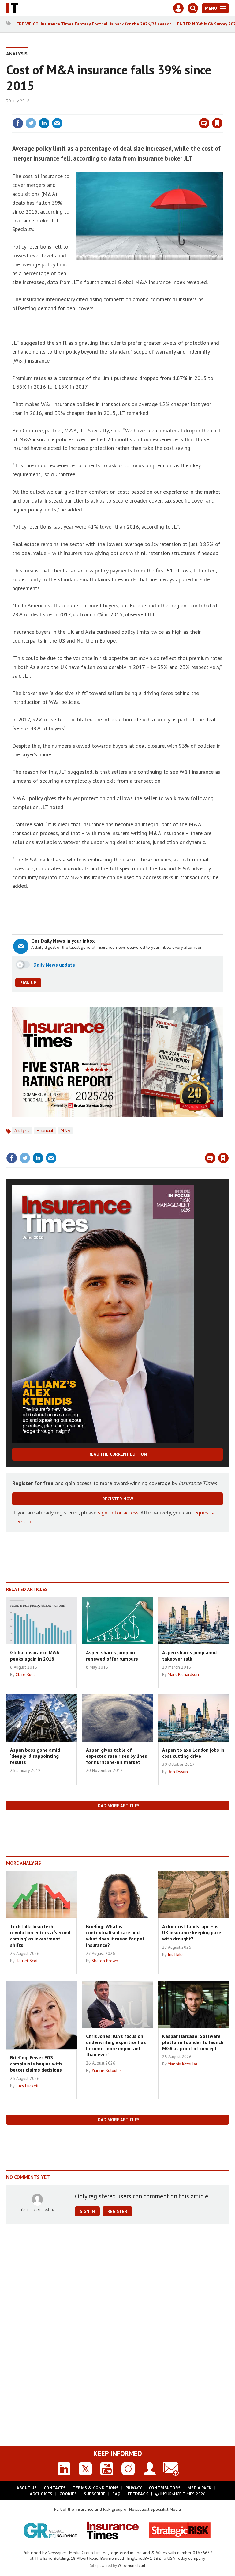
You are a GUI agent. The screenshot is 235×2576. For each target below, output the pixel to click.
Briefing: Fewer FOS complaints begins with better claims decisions (36, 2064)
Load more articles (117, 1806)
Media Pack (200, 2488)
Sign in (145, 111)
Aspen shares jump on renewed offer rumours (112, 1655)
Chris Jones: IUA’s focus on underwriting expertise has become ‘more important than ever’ (116, 2045)
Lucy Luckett (27, 2086)
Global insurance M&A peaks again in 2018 (35, 1655)
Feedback (138, 2494)
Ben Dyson (178, 1772)
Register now (118, 1499)
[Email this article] (57, 123)
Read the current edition (118, 1454)
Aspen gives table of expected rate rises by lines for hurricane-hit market (117, 1756)
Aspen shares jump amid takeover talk (189, 1655)
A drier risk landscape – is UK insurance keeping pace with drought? (192, 1933)
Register (117, 2211)
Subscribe (95, 2494)
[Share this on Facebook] (18, 123)
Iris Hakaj (176, 1955)
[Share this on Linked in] (44, 123)
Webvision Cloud (131, 2565)
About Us (27, 2488)
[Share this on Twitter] (31, 123)
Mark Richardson (183, 1674)
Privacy (134, 2488)
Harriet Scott (27, 1961)
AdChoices (41, 2494)
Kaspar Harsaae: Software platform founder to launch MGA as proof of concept (193, 2042)
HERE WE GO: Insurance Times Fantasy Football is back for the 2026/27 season (93, 24)
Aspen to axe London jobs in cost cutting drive (193, 1753)
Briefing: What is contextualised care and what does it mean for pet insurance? (115, 1936)
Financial (45, 1130)
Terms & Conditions (95, 2488)
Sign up (28, 983)
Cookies (68, 2494)
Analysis (17, 54)
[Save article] (217, 123)
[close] (222, 111)
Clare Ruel (25, 1674)
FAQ (116, 2494)
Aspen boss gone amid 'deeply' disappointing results (35, 1756)
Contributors (165, 2488)
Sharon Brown (105, 1961)
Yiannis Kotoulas (106, 2070)
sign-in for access (118, 1512)
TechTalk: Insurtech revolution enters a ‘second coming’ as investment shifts (40, 1936)
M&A (65, 1130)
